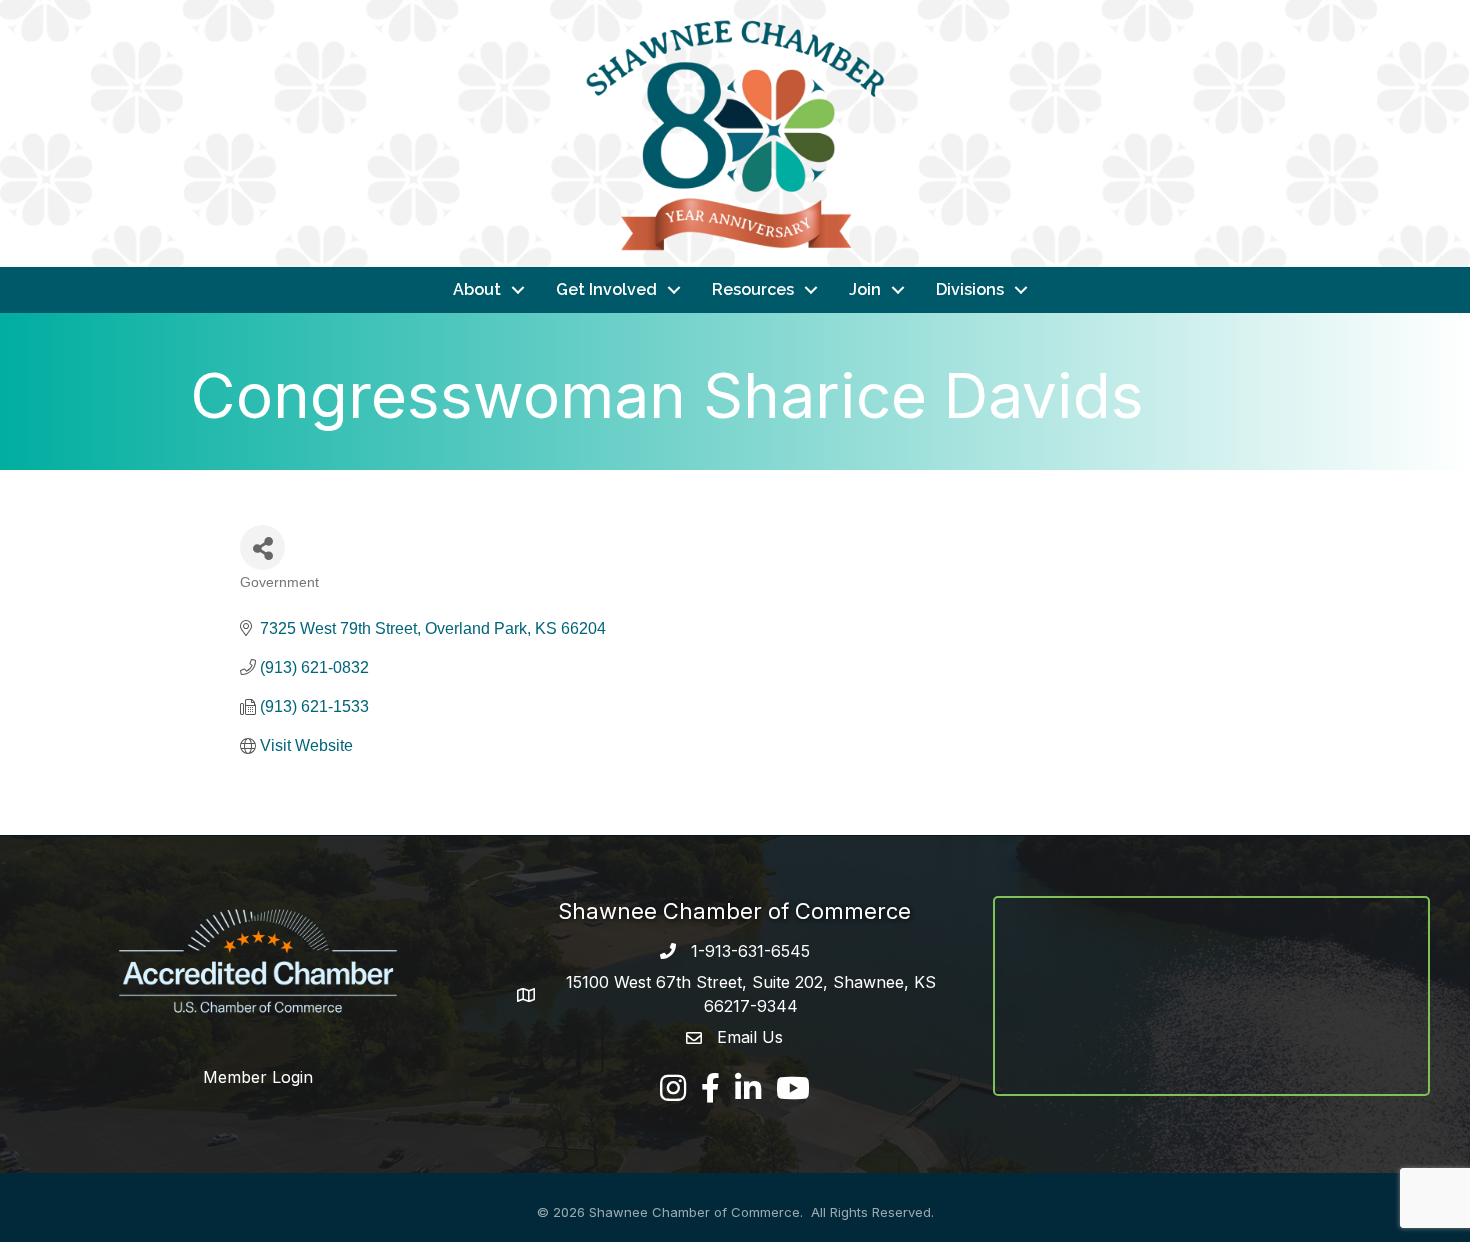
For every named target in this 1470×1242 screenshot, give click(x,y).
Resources (753, 289)
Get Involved (606, 289)
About (477, 289)
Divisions (970, 289)
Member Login (258, 1077)
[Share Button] (262, 547)
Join (865, 289)
